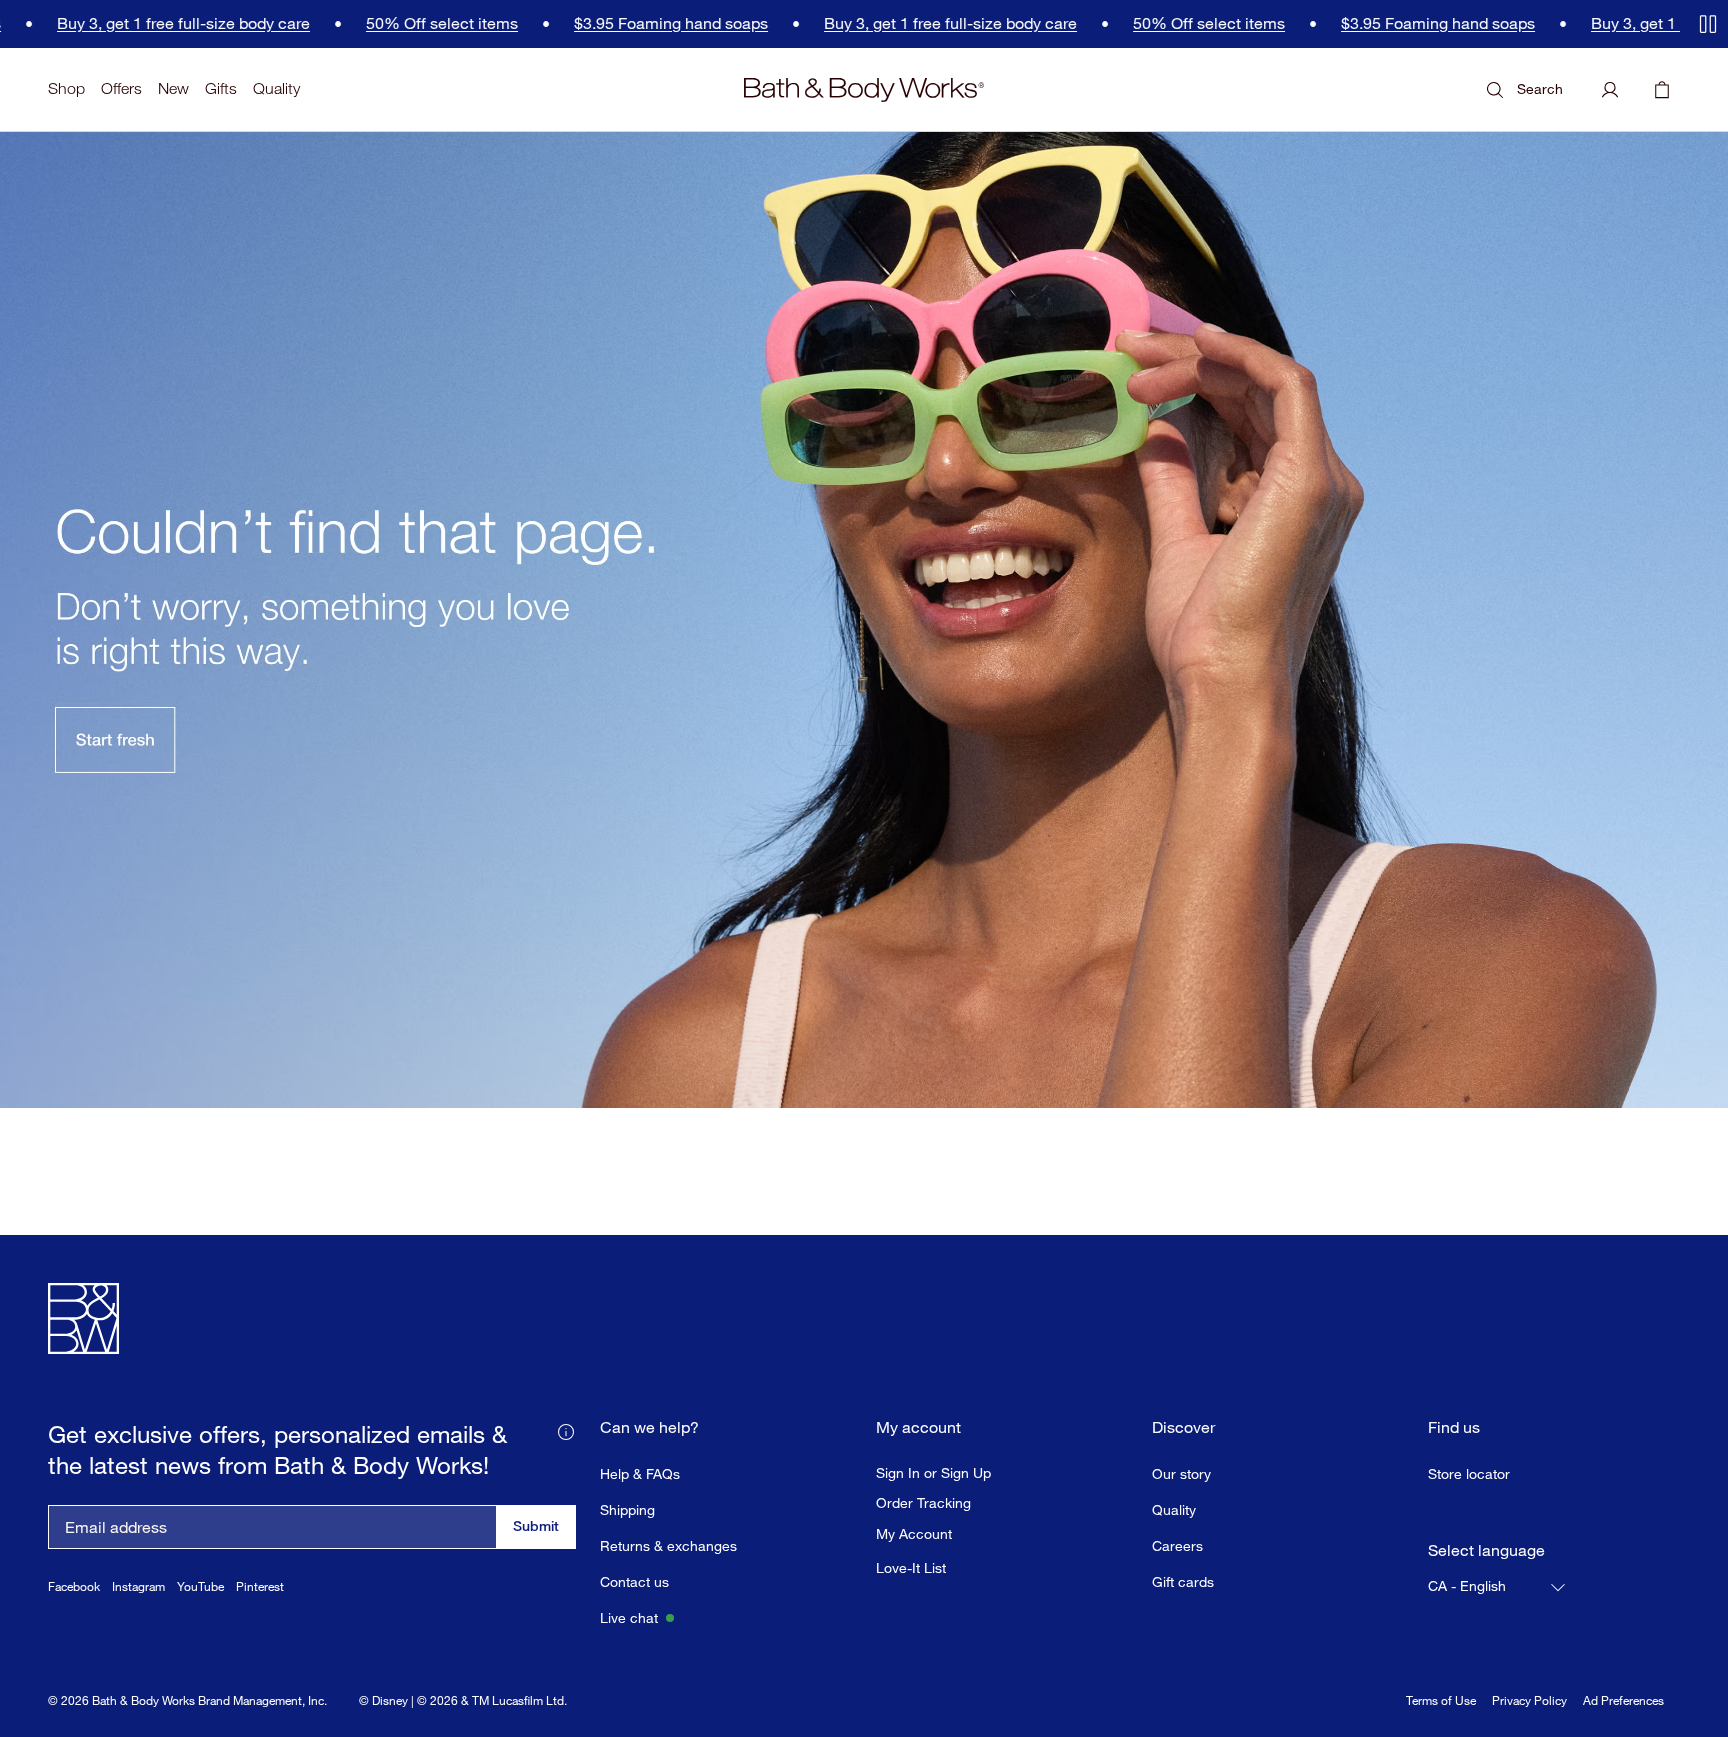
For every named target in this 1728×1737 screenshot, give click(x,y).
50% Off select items (357, 23)
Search (1540, 88)
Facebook (74, 1586)
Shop (66, 88)
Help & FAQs (640, 1473)
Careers (1177, 1545)
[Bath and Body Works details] (566, 1430)
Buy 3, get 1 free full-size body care (865, 23)
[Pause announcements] (1708, 24)
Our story (1181, 1473)
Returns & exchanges (668, 1545)
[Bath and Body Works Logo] (864, 90)
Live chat (629, 1617)
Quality (276, 88)
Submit (536, 1525)
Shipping (627, 1509)
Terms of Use (1441, 1700)
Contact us (634, 1581)
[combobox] (1498, 1587)
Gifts (221, 88)
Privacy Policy (1529, 1700)
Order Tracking (923, 1503)
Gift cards (1183, 1581)
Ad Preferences (1623, 1700)
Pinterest (260, 1586)
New (173, 88)
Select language (1486, 1550)
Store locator (1469, 1473)
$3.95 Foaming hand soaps (586, 23)
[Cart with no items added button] (1662, 90)
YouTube (200, 1586)
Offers (121, 88)
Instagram (138, 1586)
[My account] (1610, 90)
